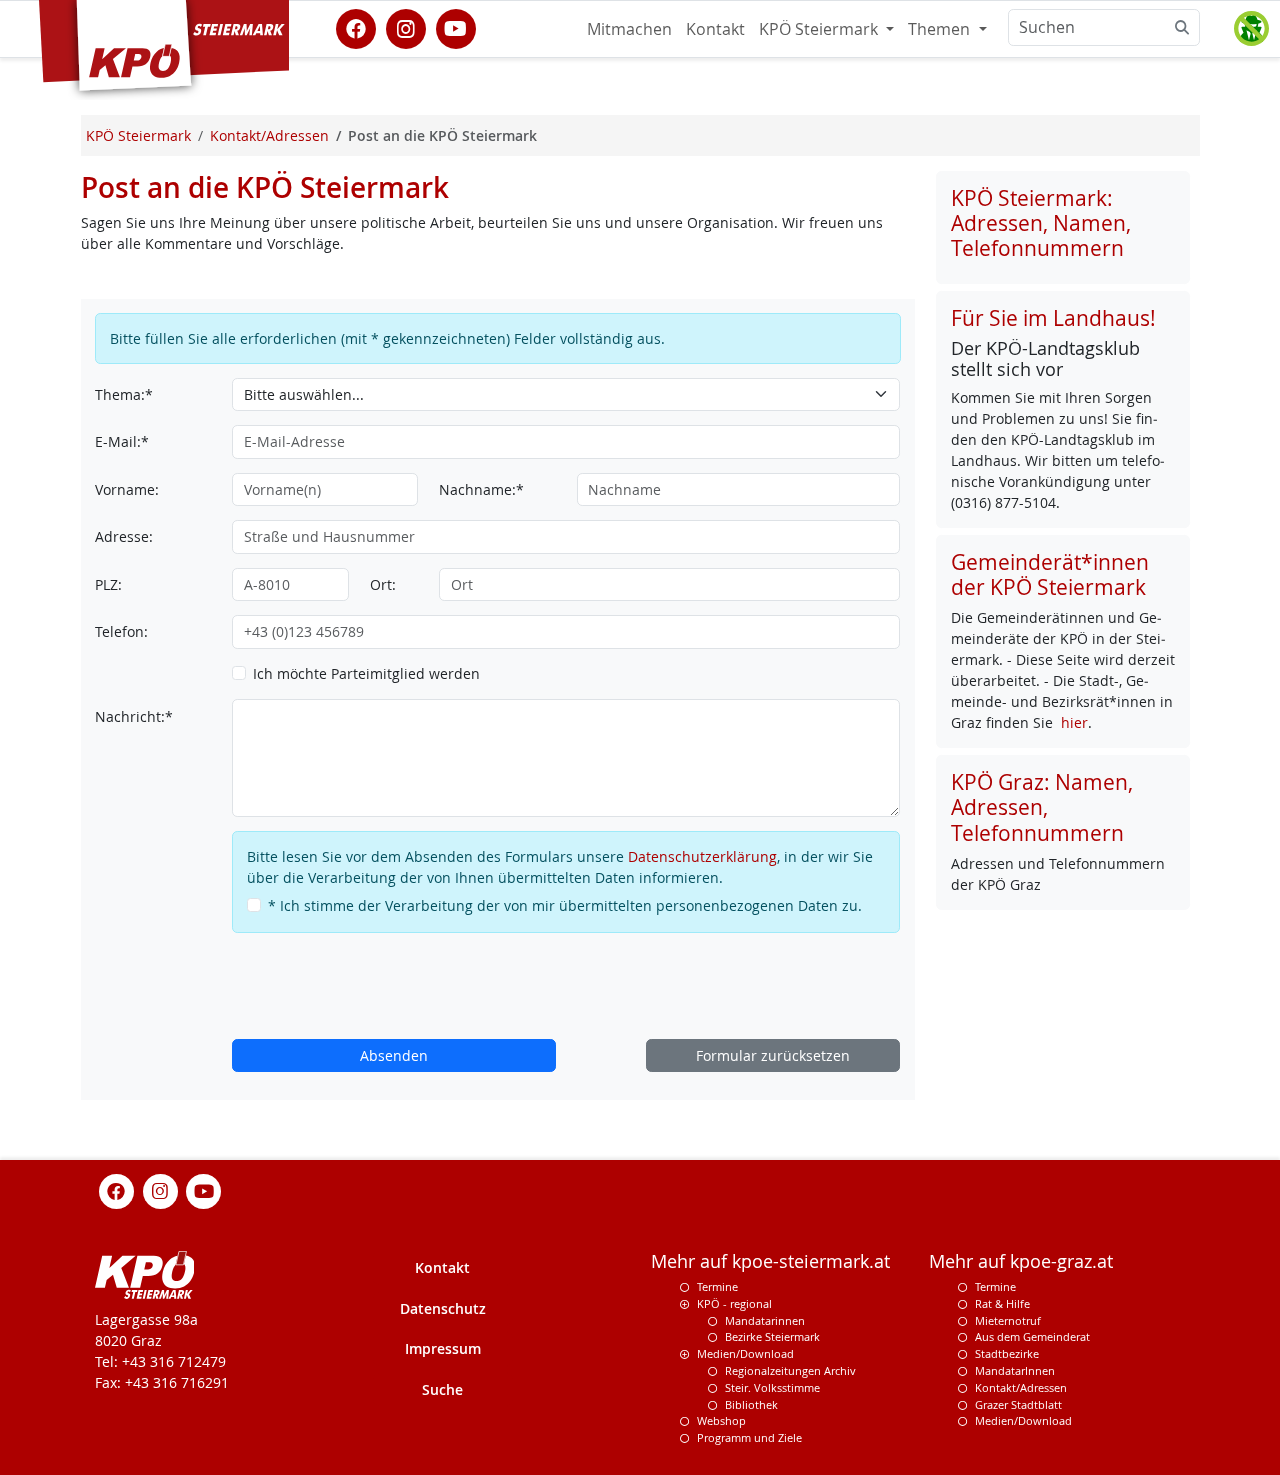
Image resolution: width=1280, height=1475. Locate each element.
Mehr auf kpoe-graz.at (1021, 1261)
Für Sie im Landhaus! (1053, 318)
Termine (717, 1286)
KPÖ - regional (734, 1303)
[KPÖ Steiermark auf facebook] (356, 27)
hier (1074, 722)
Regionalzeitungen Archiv (790, 1370)
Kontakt (715, 29)
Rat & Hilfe (1002, 1303)
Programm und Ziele (749, 1437)
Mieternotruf (1008, 1320)
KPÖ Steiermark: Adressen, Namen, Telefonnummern (1041, 223)
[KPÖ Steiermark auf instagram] (406, 27)
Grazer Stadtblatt (1018, 1404)
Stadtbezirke (1007, 1353)
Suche (442, 1389)
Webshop (721, 1420)
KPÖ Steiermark (820, 29)
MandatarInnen (1015, 1370)
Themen (941, 29)
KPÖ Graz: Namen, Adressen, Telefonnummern (1042, 807)
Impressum (443, 1348)
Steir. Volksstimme (772, 1387)
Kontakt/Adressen (1021, 1387)
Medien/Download (745, 1353)
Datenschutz (443, 1308)
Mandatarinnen (765, 1320)
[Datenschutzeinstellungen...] (1251, 29)
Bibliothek (751, 1404)
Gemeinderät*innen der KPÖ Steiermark (1050, 574)
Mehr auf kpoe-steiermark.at (770, 1261)
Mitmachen (629, 29)
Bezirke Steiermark (772, 1336)
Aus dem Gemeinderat (1032, 1336)
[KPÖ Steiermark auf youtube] (456, 27)
